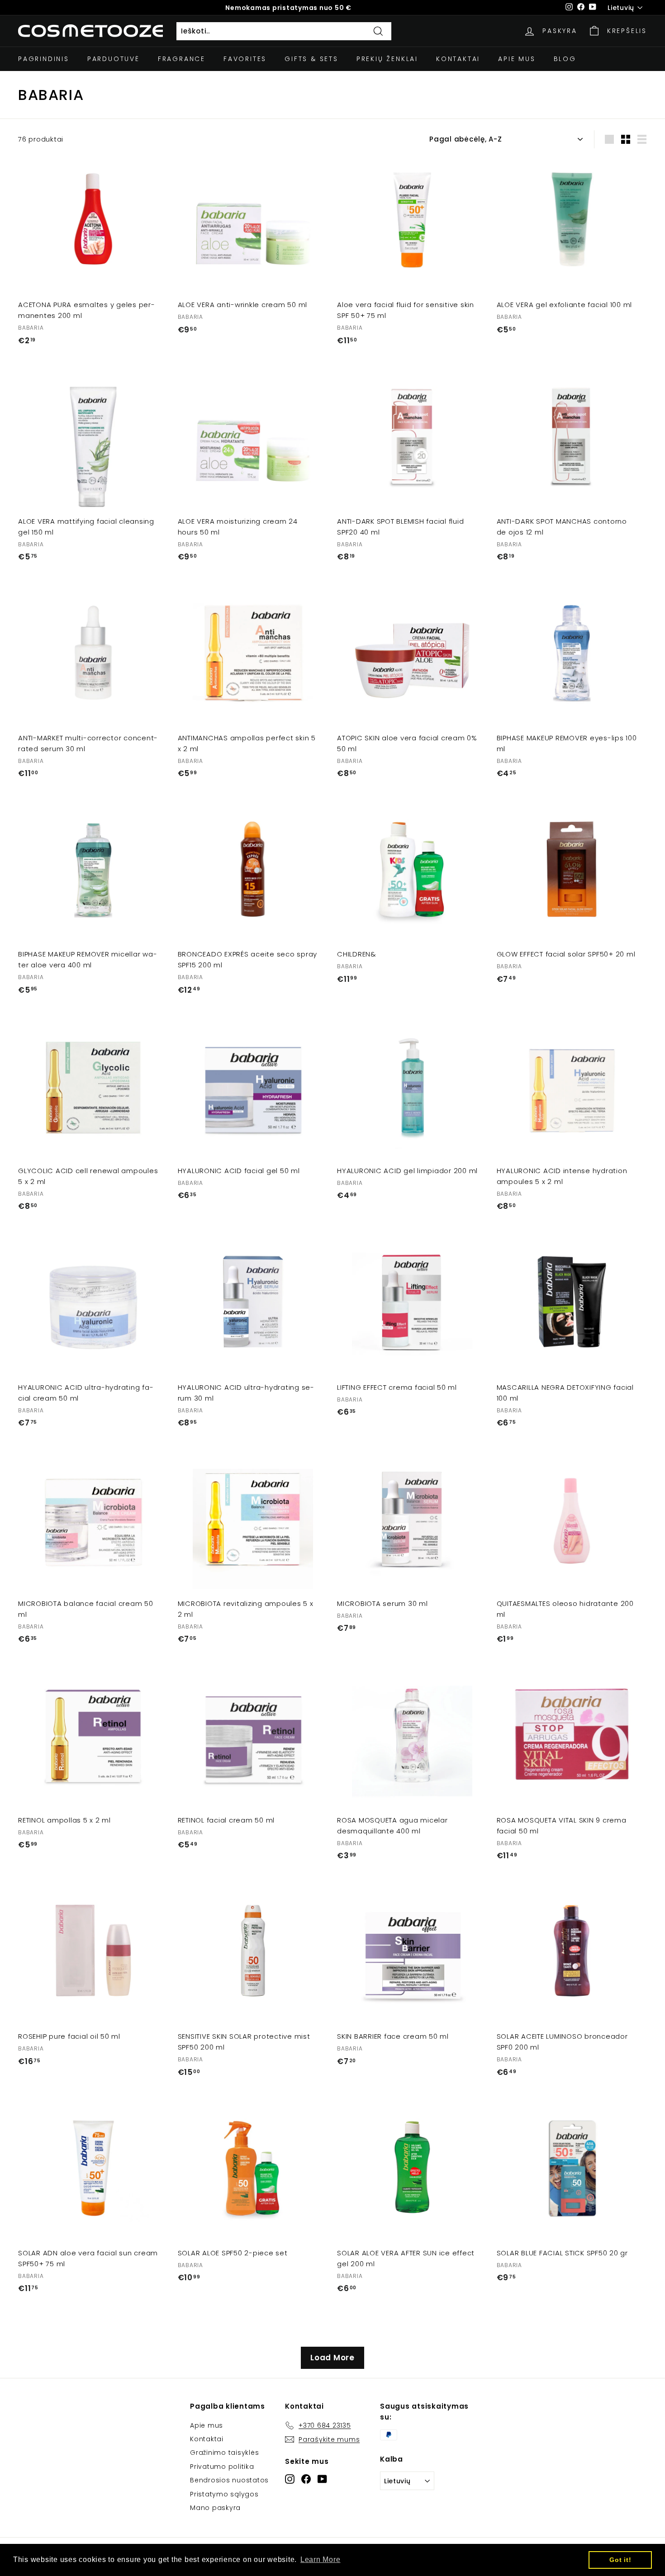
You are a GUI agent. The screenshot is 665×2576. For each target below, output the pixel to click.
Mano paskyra (215, 2508)
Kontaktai (458, 59)
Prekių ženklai (387, 59)
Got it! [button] (620, 2560)
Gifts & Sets (311, 59)
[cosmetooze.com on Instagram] (290, 2479)
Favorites (245, 59)
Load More (332, 2358)
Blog (565, 59)
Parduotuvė (114, 59)
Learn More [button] (321, 2559)
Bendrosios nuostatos (229, 2480)
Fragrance (182, 59)
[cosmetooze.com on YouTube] (322, 2479)
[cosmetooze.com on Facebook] (306, 2479)
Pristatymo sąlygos (224, 2494)
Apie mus (517, 59)
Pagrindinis (44, 59)
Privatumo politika (222, 2467)
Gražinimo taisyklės (224, 2453)
